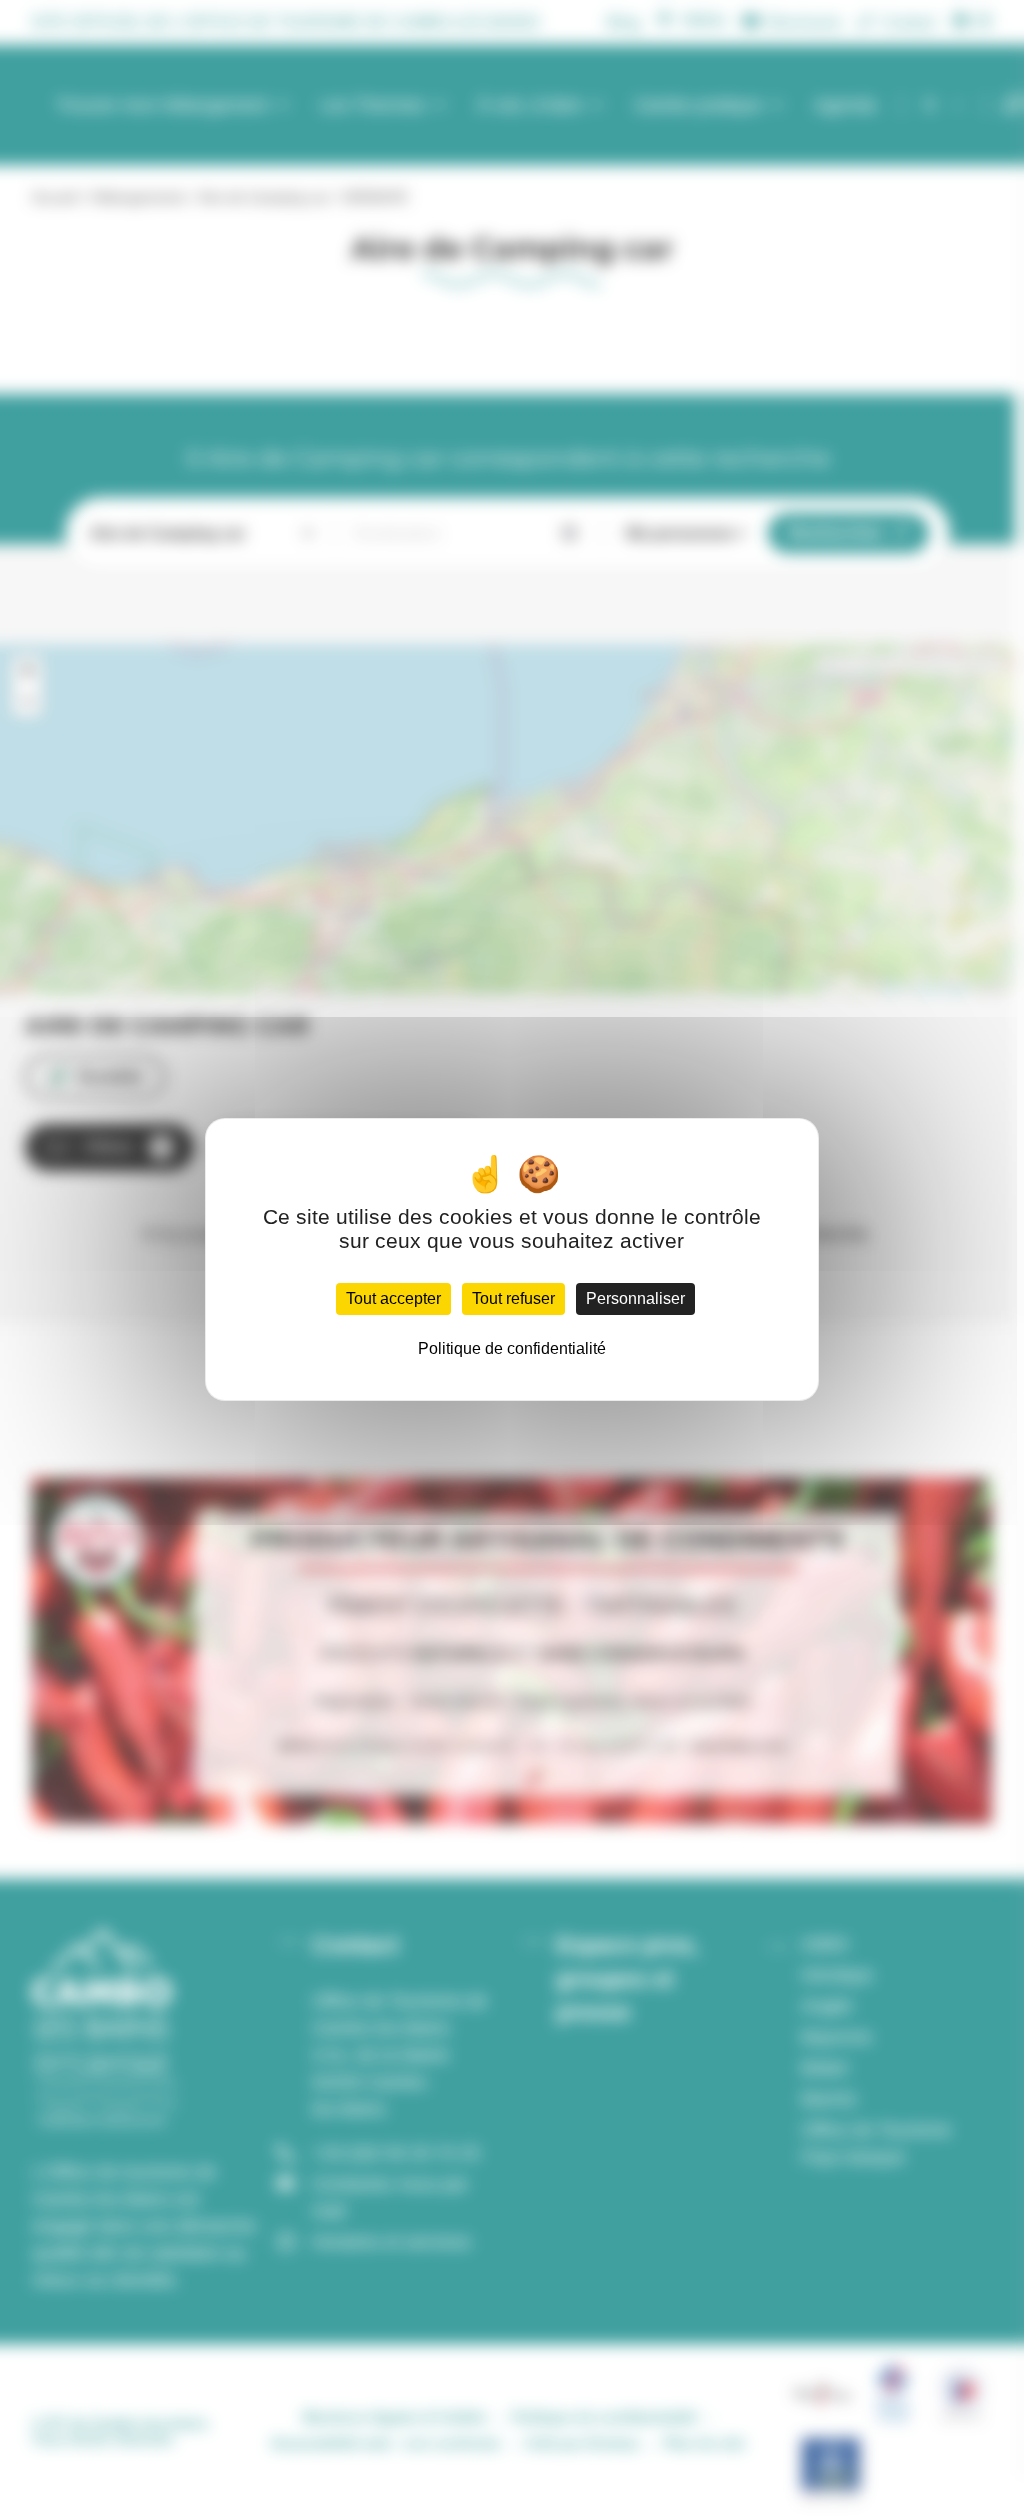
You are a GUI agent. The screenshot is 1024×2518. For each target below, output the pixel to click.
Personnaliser (635, 1298)
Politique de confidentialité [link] (512, 1348)
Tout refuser (513, 1298)
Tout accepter (393, 1298)
